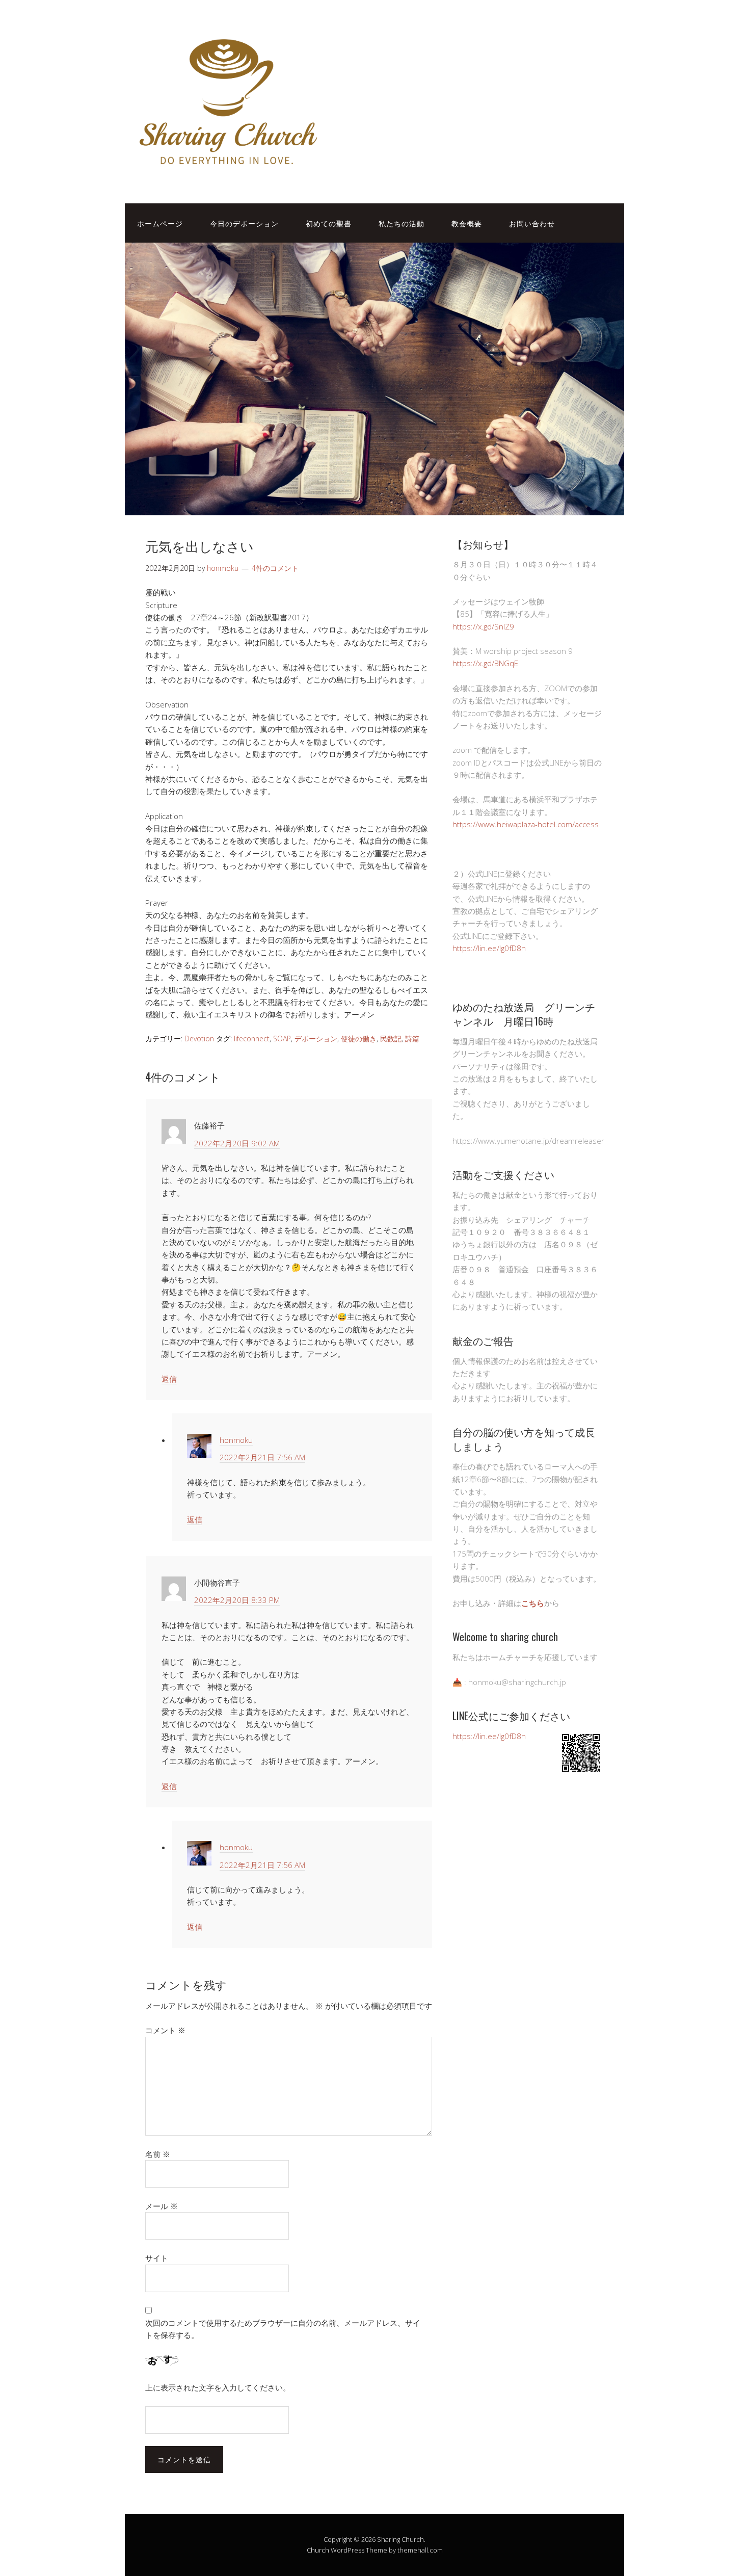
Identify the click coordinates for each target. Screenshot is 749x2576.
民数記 (391, 1039)
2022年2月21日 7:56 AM (262, 1457)
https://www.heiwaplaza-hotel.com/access (526, 824)
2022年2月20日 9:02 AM (237, 1143)
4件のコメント (275, 568)
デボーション (316, 1039)
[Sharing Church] (227, 172)
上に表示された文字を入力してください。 (218, 2387)
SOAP (282, 1039)
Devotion (199, 1039)
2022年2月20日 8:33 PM (237, 1600)
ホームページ (160, 223)
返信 (169, 1379)
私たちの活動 (402, 223)
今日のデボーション (244, 223)
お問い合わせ (532, 223)
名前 (158, 2154)
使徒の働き (359, 1039)
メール (162, 2206)
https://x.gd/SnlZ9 (483, 626)
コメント (165, 2030)
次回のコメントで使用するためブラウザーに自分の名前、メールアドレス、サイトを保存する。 (283, 2329)
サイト (157, 2258)
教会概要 (467, 223)
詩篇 (412, 1039)
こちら (533, 1603)
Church (318, 2550)
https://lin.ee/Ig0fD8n (489, 948)
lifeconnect (252, 1039)
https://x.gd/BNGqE (485, 663)
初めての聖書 (329, 223)
